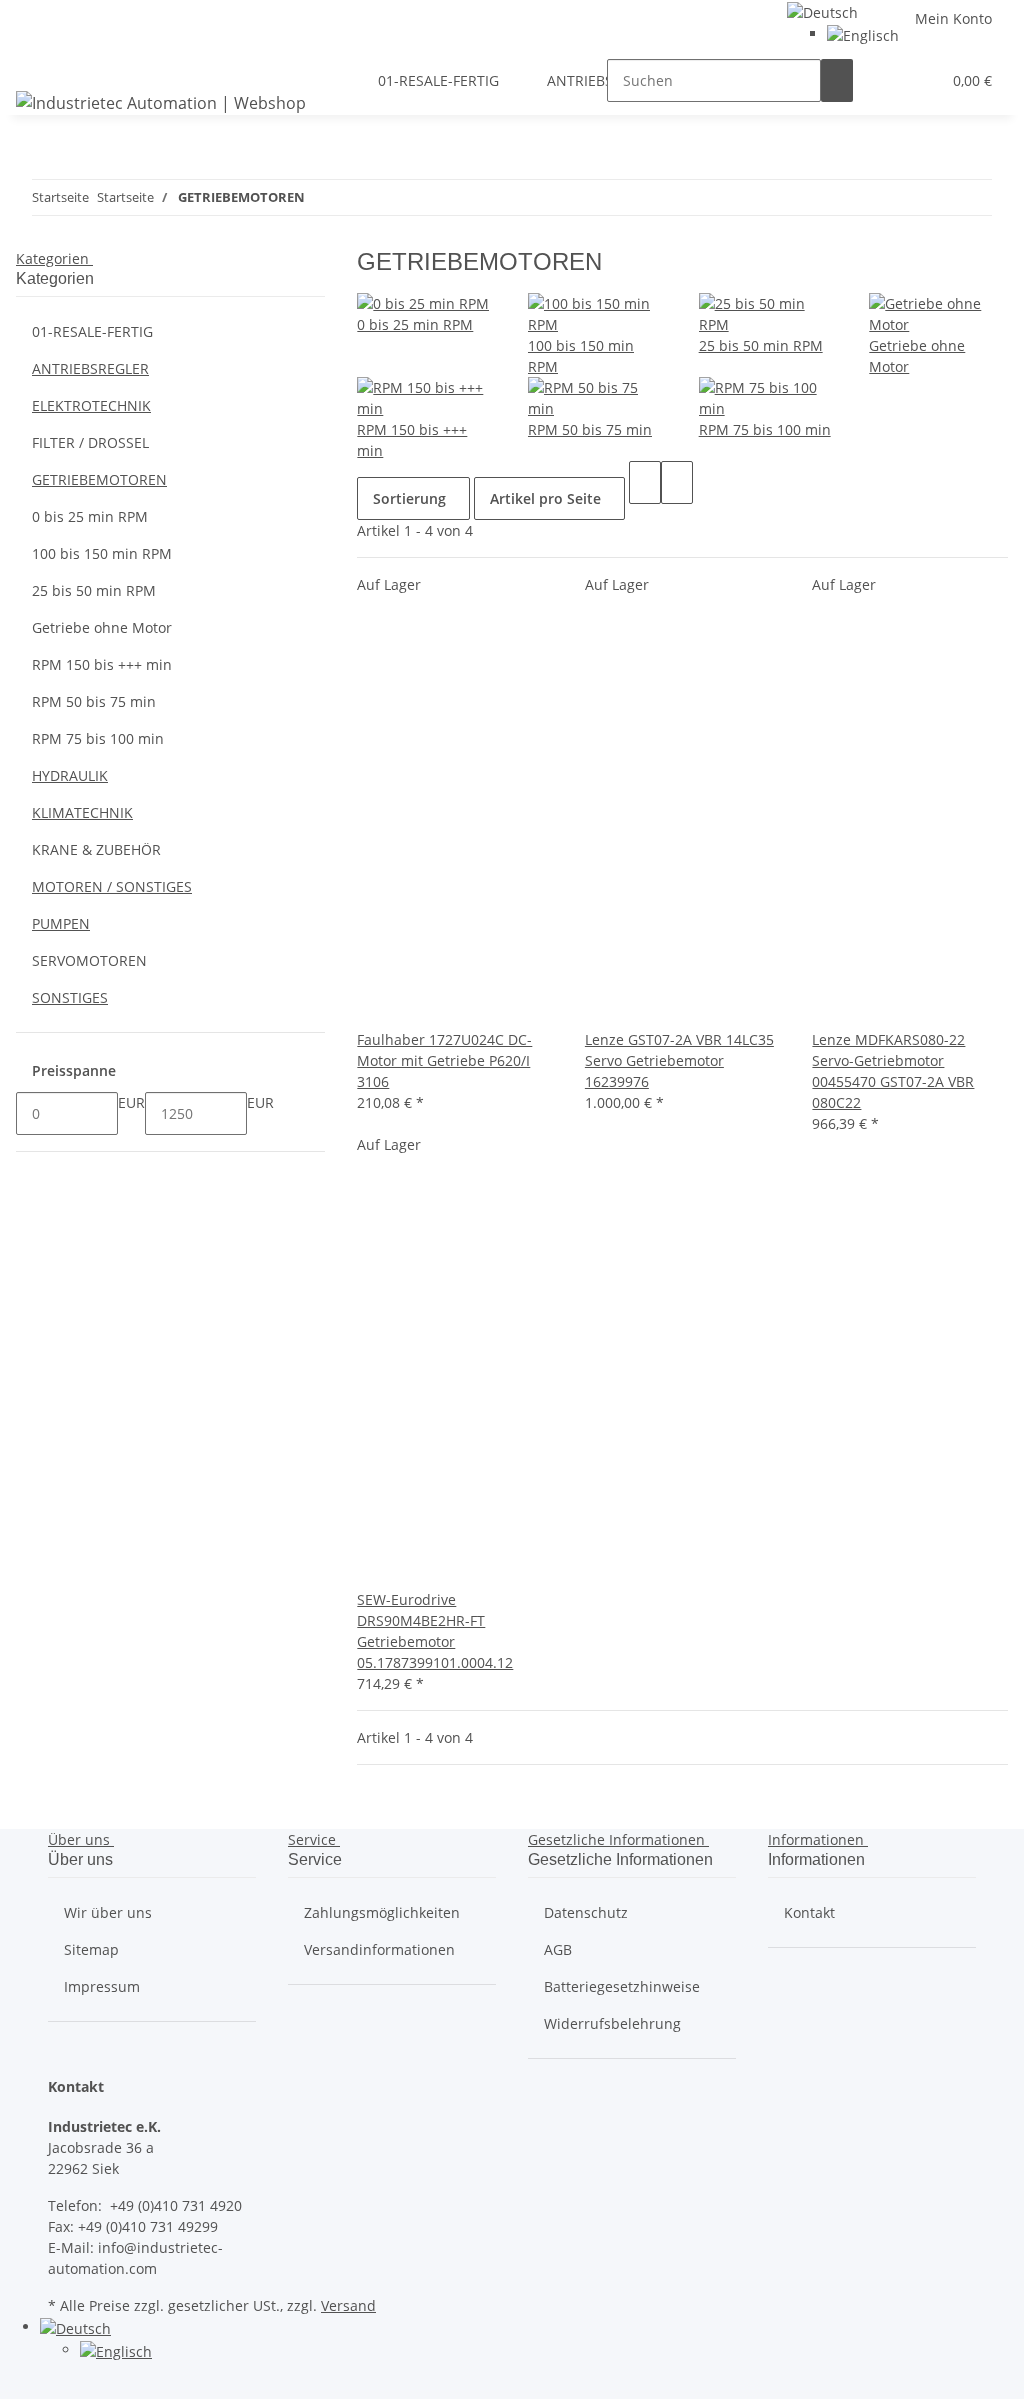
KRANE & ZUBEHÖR (96, 849)
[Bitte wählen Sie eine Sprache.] (822, 10)
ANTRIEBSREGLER (90, 368)
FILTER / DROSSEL (90, 442)
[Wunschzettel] (917, 80)
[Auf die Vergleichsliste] (373, 1007)
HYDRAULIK (70, 775)
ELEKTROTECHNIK (91, 405)
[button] (885, 80)
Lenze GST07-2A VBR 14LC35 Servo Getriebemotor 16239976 (679, 1060)
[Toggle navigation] (41, 63)
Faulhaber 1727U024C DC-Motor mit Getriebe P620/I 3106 (444, 1060)
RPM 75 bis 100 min (765, 429)
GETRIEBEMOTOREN (99, 479)
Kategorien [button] (54, 258)
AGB (558, 1949)
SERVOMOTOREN (89, 960)
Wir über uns (108, 1912)
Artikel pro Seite (545, 498)
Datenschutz (586, 1912)
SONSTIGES (70, 997)
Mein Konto (953, 18)
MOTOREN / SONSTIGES (112, 886)
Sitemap (91, 1949)
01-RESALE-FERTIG (92, 331)
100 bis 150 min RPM (102, 553)
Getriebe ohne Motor (102, 627)
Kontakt (809, 1912)
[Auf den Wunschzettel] (405, 1007)
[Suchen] (837, 80)
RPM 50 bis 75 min (590, 429)
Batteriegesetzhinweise (622, 1986)
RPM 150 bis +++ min (102, 664)
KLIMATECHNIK (82, 812)
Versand (348, 2305)
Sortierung (409, 498)
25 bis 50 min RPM (761, 345)
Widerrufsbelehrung (612, 2023)
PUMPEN (61, 923)
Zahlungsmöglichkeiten (382, 1912)
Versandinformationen (379, 1949)
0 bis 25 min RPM (415, 324)
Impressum (102, 1986)
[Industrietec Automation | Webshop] (161, 102)
